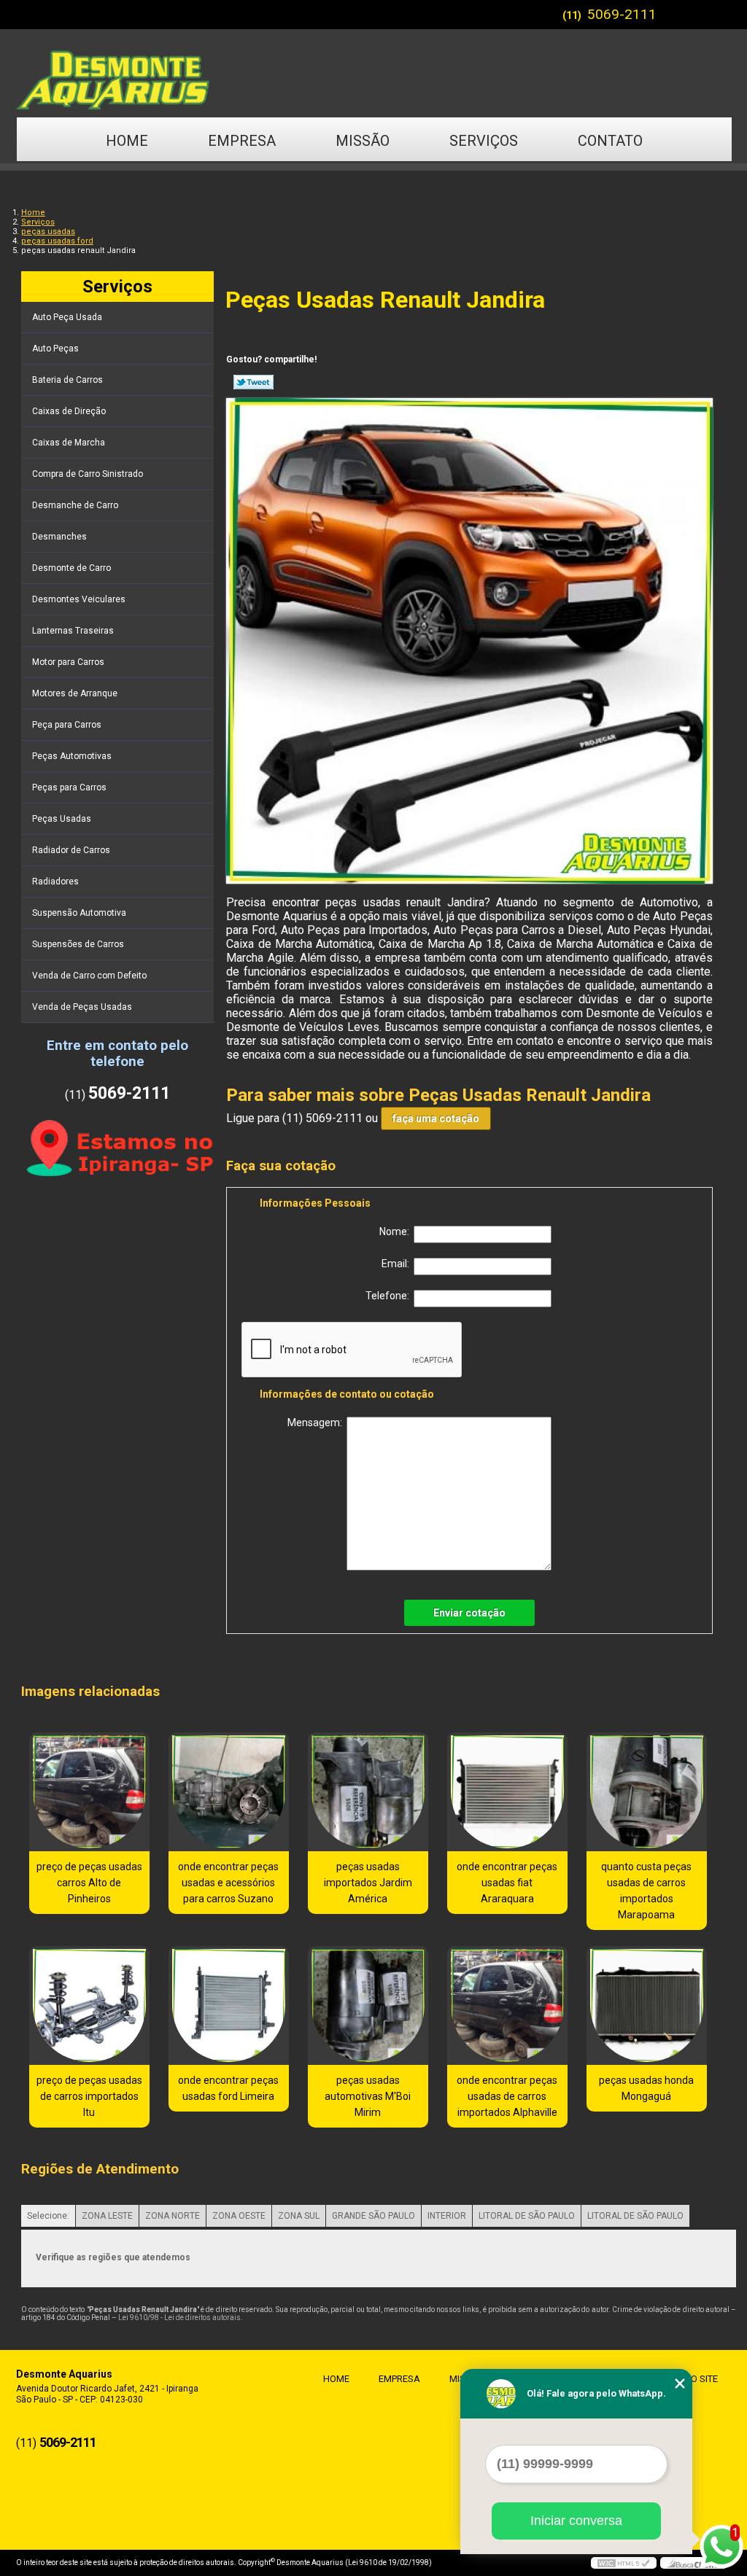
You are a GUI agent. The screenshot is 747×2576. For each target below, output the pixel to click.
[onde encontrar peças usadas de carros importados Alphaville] (507, 2005)
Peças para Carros (69, 787)
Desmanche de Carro (75, 505)
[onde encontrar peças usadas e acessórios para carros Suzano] (229, 1792)
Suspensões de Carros (78, 944)
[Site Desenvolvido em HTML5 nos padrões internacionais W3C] (624, 2563)
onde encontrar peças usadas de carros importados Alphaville (507, 2096)
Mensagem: (317, 1423)
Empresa (242, 141)
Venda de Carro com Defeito (89, 976)
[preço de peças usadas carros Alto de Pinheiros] (89, 1792)
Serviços (484, 141)
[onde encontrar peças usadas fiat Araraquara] (507, 1792)
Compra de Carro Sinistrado (88, 474)
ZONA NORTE (173, 2216)
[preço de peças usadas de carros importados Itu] (89, 2005)
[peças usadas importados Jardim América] (368, 1792)
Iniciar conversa (576, 2521)
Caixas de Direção (69, 411)
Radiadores (55, 882)
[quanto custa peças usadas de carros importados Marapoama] (647, 1792)
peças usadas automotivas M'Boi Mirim (368, 2096)
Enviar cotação (469, 1613)
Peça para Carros (67, 725)
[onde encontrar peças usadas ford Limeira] (229, 2005)
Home (127, 141)
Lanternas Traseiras (73, 631)
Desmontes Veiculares (79, 599)
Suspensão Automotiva (79, 913)
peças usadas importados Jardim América (368, 1883)
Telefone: (390, 1296)
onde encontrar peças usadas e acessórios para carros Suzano (228, 1883)
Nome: (396, 1231)
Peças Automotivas (72, 756)
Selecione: (48, 2216)
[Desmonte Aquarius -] (373, 73)
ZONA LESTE (107, 2216)
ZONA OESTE (239, 2216)
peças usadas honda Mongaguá (646, 2088)
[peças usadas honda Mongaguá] (647, 2005)
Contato (610, 141)
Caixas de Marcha (69, 443)
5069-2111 (622, 14)
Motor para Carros (68, 662)
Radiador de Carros (71, 850)
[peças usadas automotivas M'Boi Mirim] (368, 2005)
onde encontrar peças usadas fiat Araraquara (507, 1883)
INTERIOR (447, 2216)
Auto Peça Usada (67, 317)
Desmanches (59, 537)
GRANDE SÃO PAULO (373, 2216)
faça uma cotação (436, 1118)
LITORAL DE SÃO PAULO (527, 2216)
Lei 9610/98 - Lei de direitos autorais (179, 2318)
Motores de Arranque (75, 693)
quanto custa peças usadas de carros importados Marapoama (646, 1891)
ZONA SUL (299, 2216)
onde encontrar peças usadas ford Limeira (228, 2088)
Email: (398, 1264)
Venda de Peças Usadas (82, 1007)
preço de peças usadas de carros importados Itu (89, 2096)
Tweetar (253, 382)
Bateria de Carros (67, 380)
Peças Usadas (62, 819)
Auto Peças (55, 349)
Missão (363, 141)
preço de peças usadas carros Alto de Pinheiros (89, 1883)
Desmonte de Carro (71, 568)
